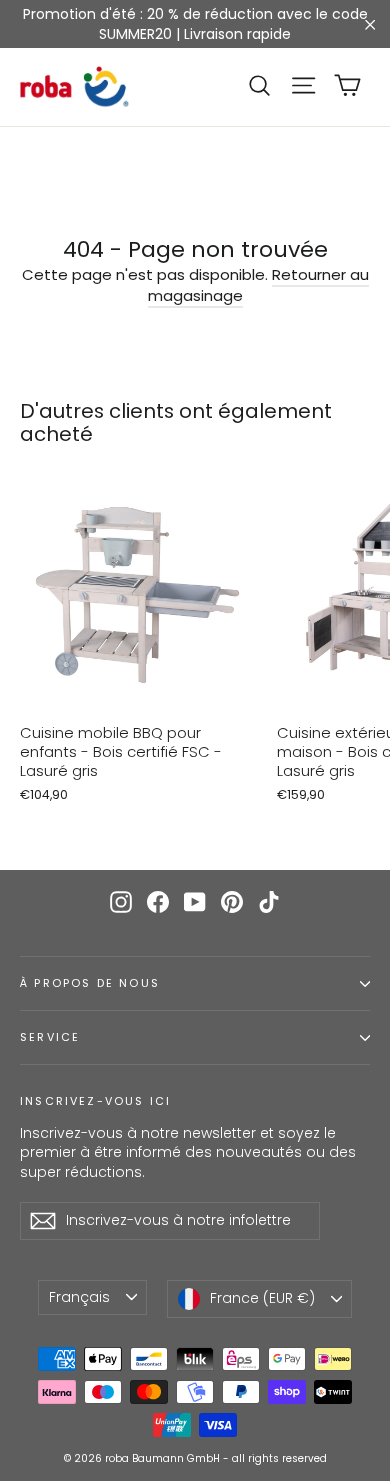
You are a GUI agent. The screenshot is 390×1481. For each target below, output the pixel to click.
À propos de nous (90, 983)
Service (50, 1037)
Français (79, 1297)
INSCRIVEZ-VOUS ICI (95, 1101)
